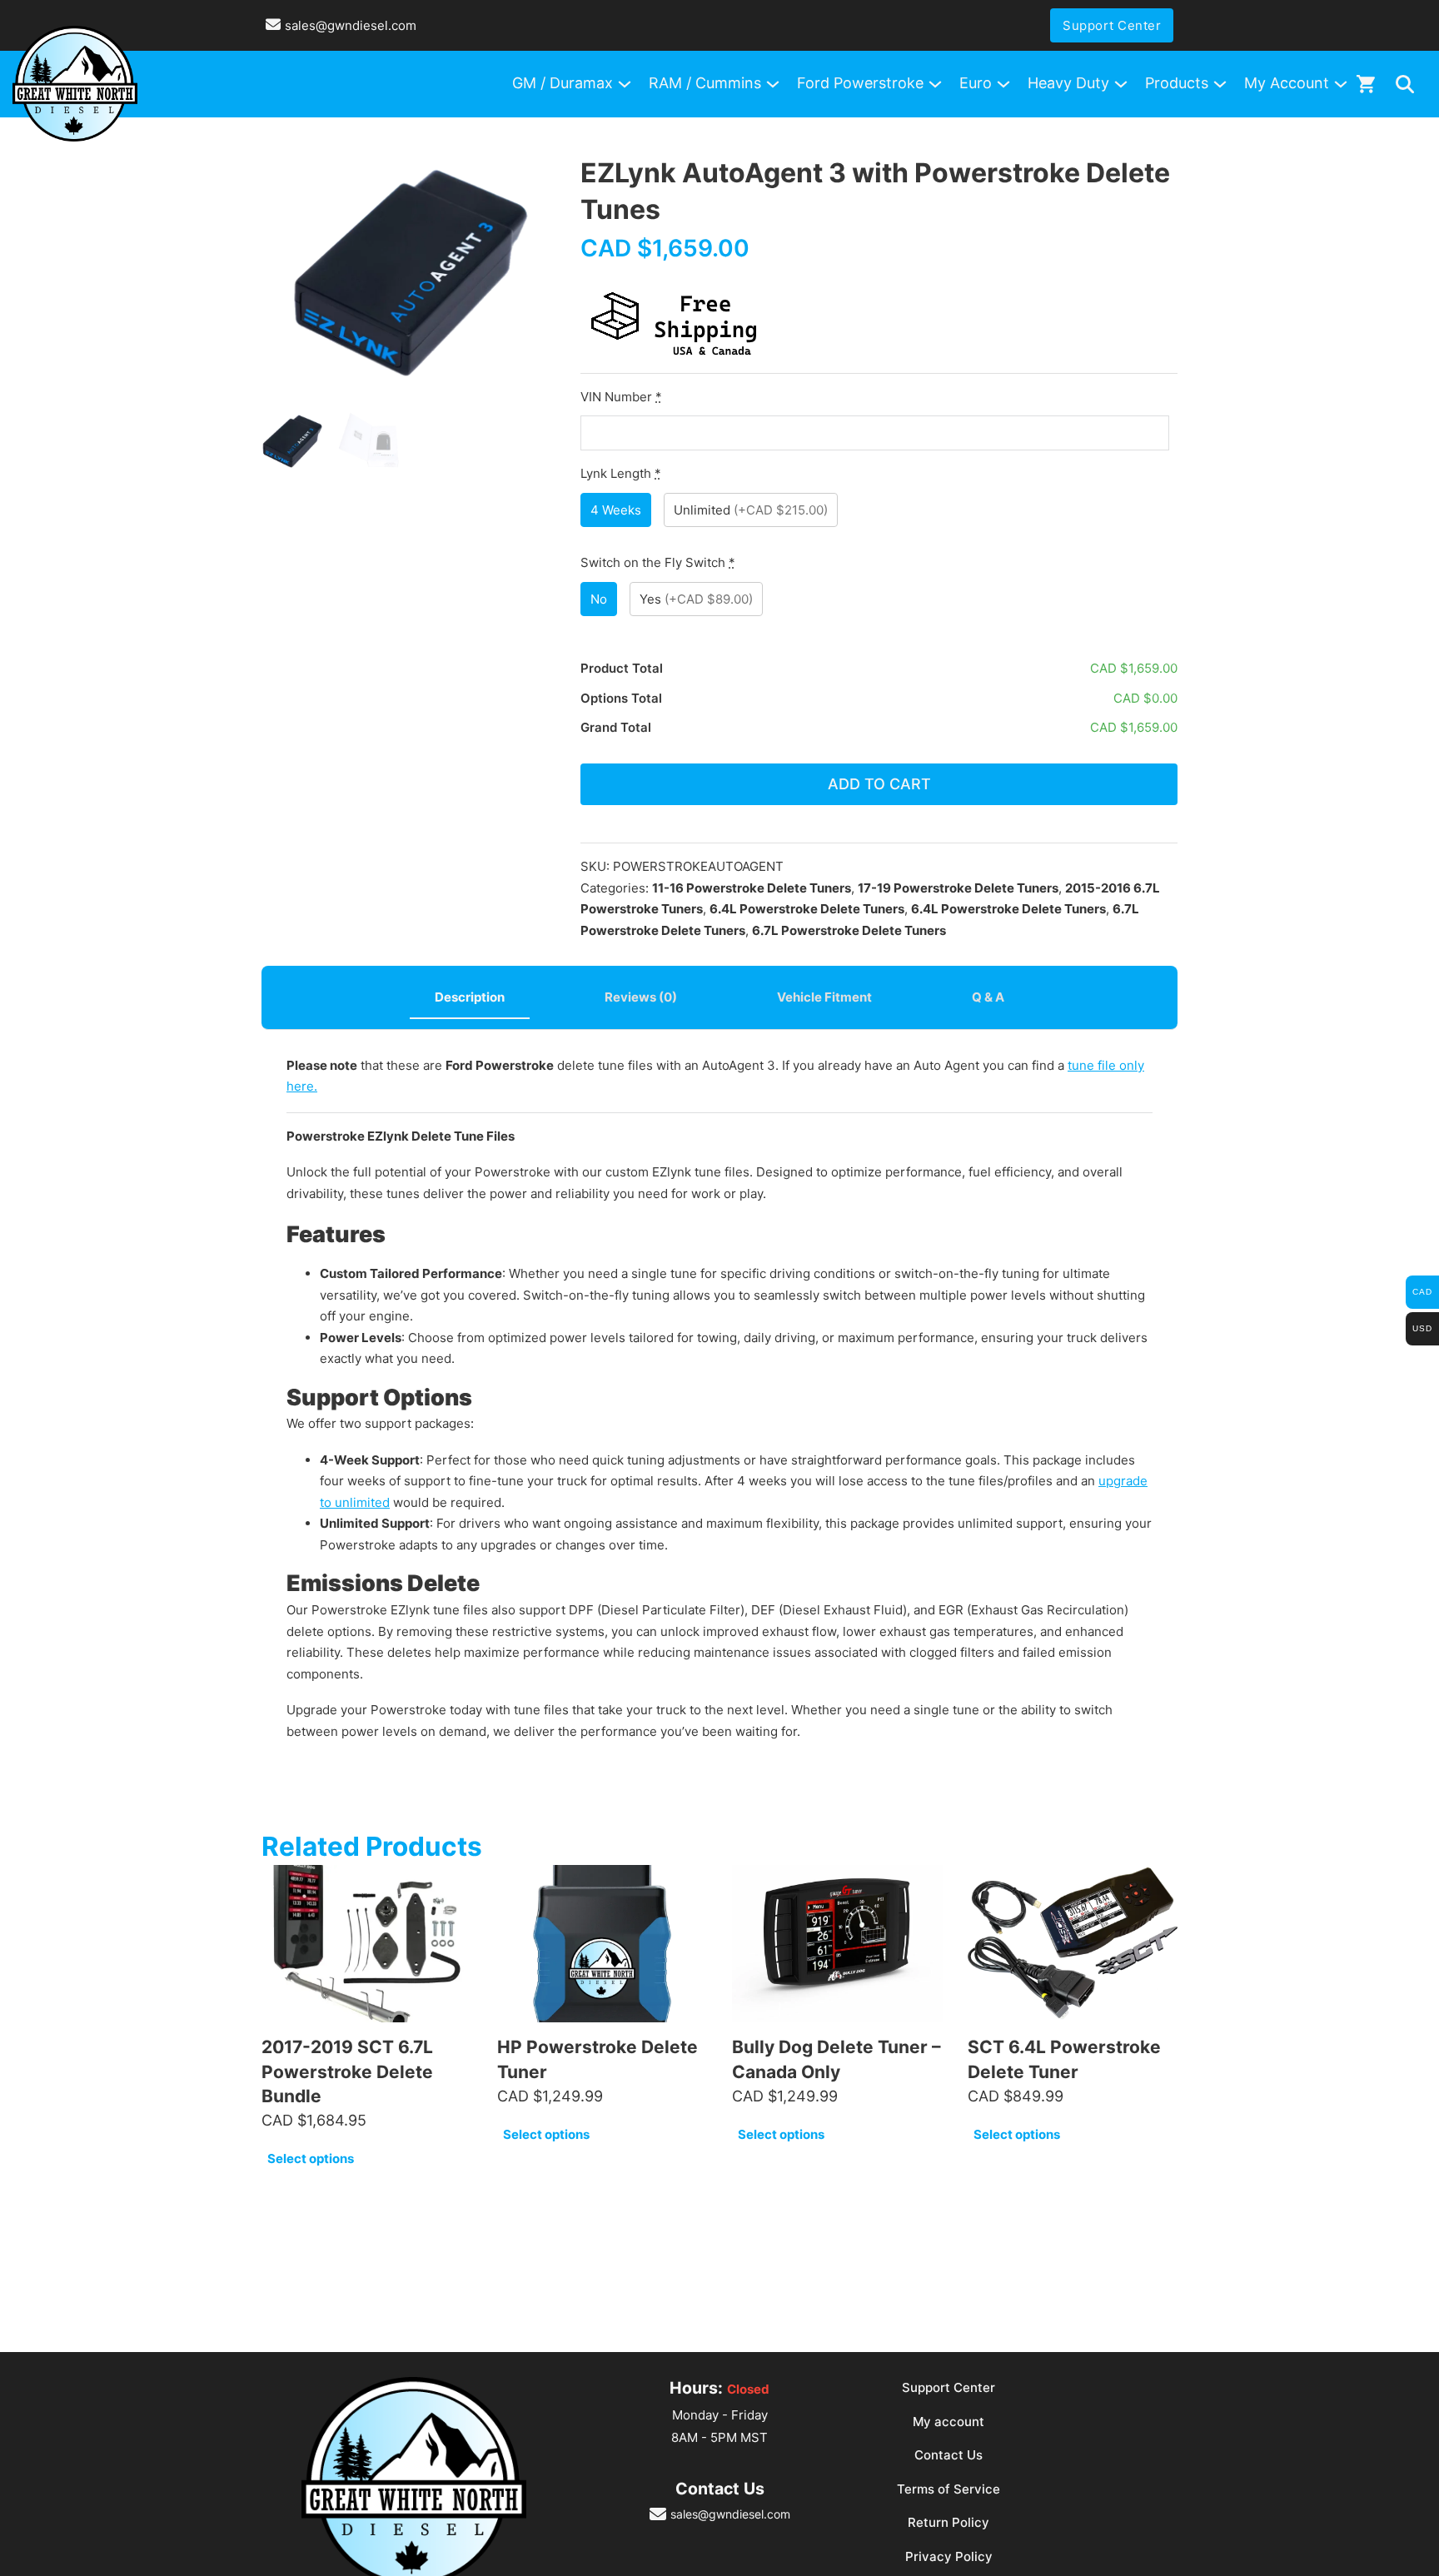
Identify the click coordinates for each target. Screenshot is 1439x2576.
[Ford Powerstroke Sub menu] (935, 84)
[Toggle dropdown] (1405, 84)
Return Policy (949, 2522)
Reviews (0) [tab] (641, 997)
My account (949, 2422)
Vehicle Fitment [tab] (824, 997)
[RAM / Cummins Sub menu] (773, 84)
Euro (976, 83)
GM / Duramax (563, 83)
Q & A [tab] (988, 997)
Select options (311, 2158)
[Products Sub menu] (1220, 84)
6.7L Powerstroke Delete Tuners (849, 930)
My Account (1287, 83)
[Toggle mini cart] (1366, 84)
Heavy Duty (1068, 83)
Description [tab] (470, 997)
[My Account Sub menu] (1341, 84)
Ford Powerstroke (860, 83)
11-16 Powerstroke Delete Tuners (752, 888)
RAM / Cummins (705, 83)
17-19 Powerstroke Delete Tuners (958, 888)
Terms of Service (949, 2489)
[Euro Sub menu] (1003, 84)
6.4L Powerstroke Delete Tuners (807, 909)
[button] (533, 177)
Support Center (1112, 25)
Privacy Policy (949, 2556)
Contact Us (949, 2455)
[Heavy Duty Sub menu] (1121, 84)
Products (1177, 83)
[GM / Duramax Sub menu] (625, 84)
